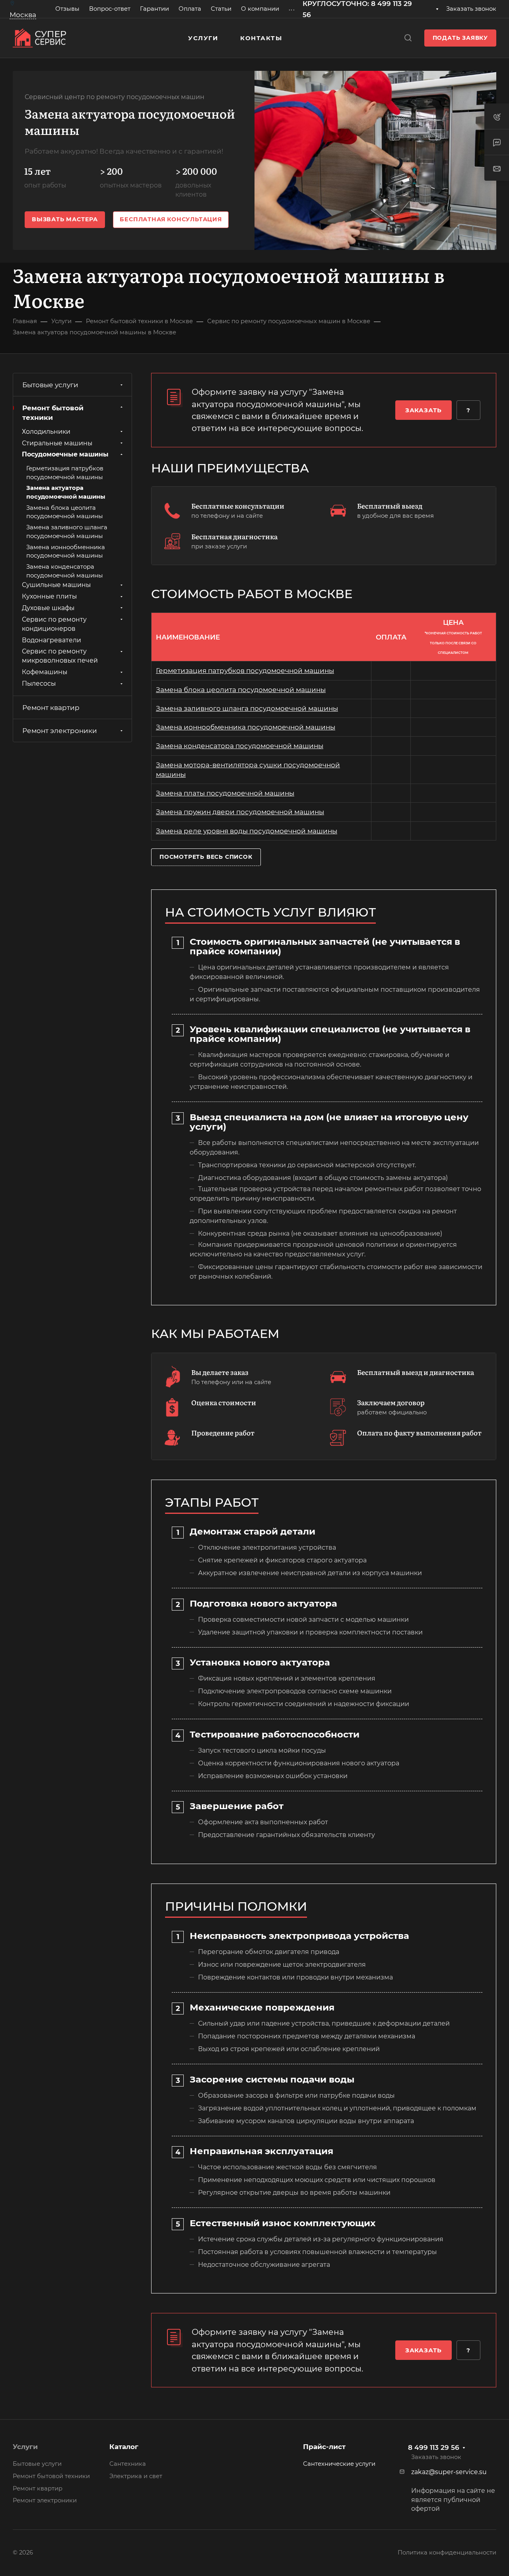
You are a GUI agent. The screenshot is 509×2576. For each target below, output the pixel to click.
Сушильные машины (56, 585)
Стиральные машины (57, 443)
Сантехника (128, 2464)
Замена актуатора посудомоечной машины (66, 492)
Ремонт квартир (51, 708)
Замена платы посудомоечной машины (225, 793)
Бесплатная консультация (171, 219)
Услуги (25, 2447)
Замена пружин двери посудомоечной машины (240, 812)
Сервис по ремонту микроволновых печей (60, 656)
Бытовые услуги (50, 385)
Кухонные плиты (49, 597)
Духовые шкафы (48, 608)
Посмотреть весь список (206, 857)
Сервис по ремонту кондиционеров (54, 624)
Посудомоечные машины (65, 455)
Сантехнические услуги (339, 2464)
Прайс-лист (324, 2447)
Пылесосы (39, 684)
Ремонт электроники (60, 731)
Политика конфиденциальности (447, 2553)
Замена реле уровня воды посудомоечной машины (247, 831)
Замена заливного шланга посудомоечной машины (247, 708)
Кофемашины (45, 672)
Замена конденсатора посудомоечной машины (240, 746)
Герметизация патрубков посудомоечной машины (245, 671)
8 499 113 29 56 (434, 2447)
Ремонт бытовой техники (53, 413)
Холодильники (46, 432)
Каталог (124, 2447)
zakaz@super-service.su (449, 2472)
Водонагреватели (51, 640)
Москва (23, 15)
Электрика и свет (136, 2476)
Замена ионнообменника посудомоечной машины (246, 727)
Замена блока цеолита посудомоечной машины (241, 690)
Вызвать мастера (65, 219)
